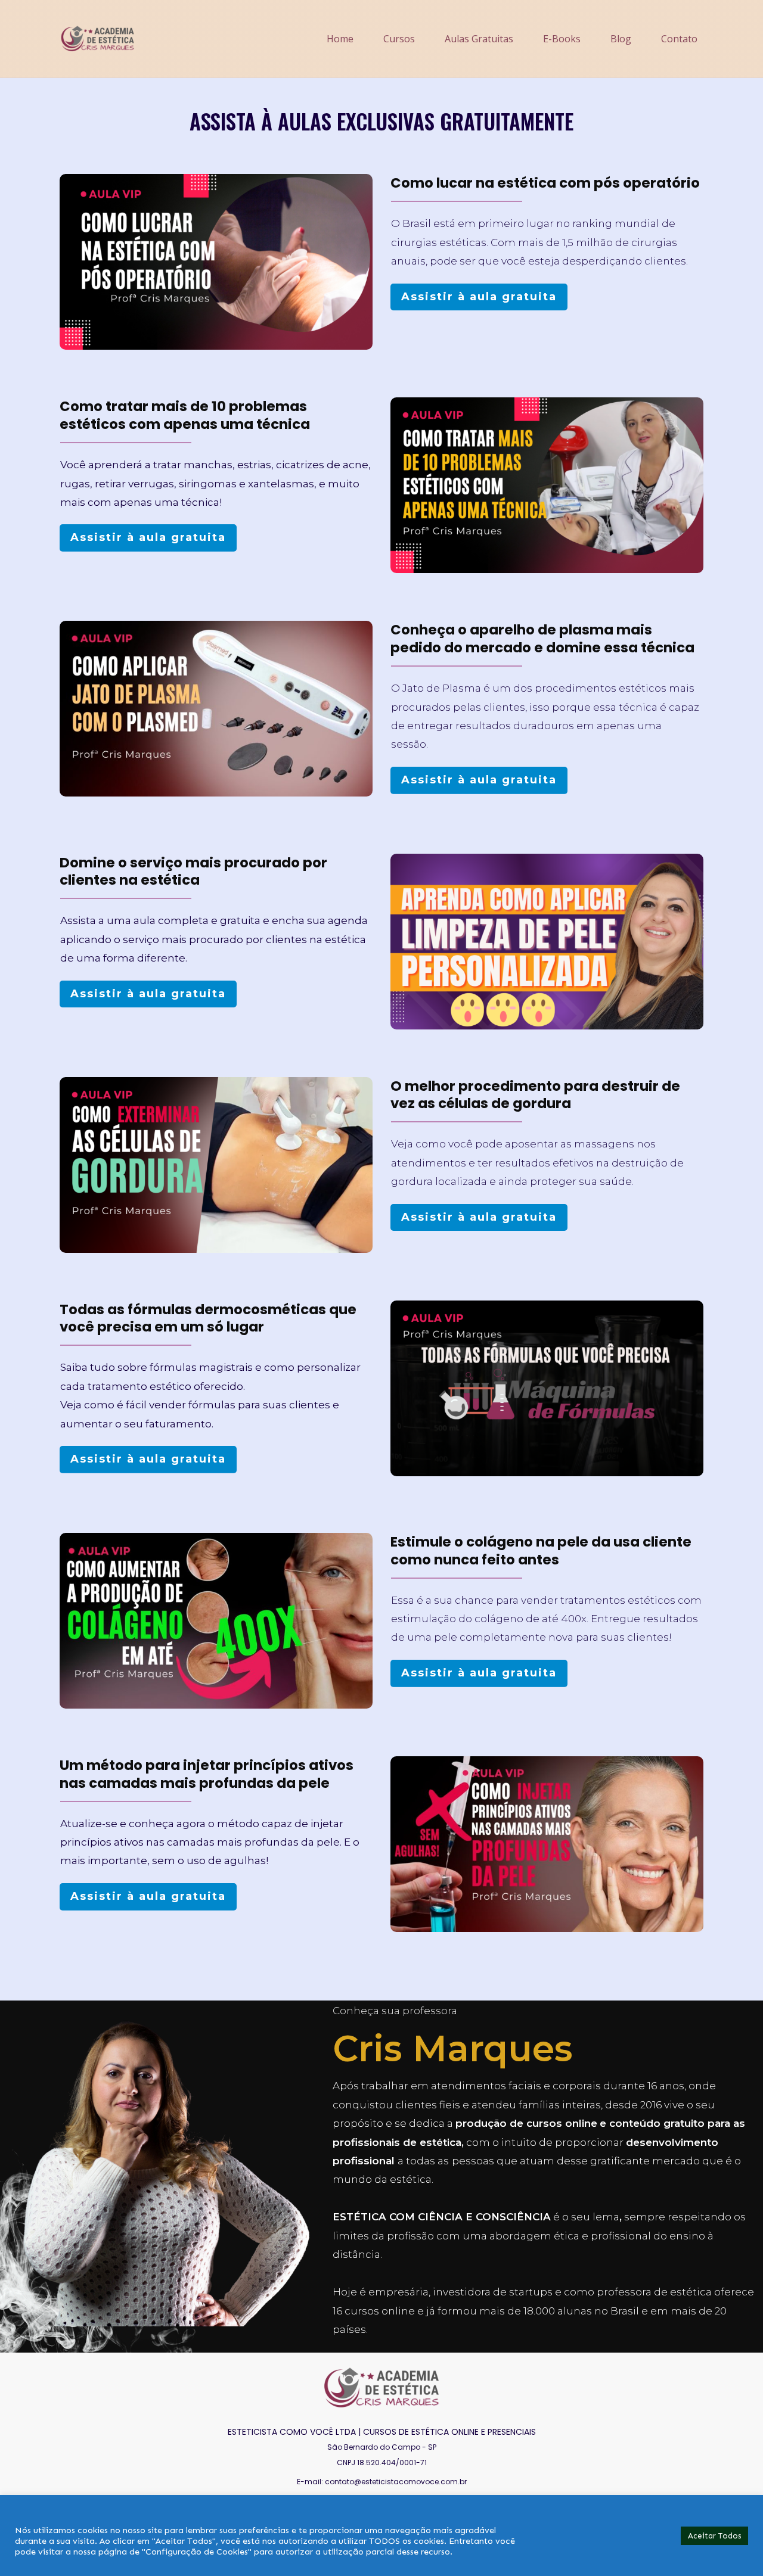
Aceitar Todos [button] (714, 2536)
